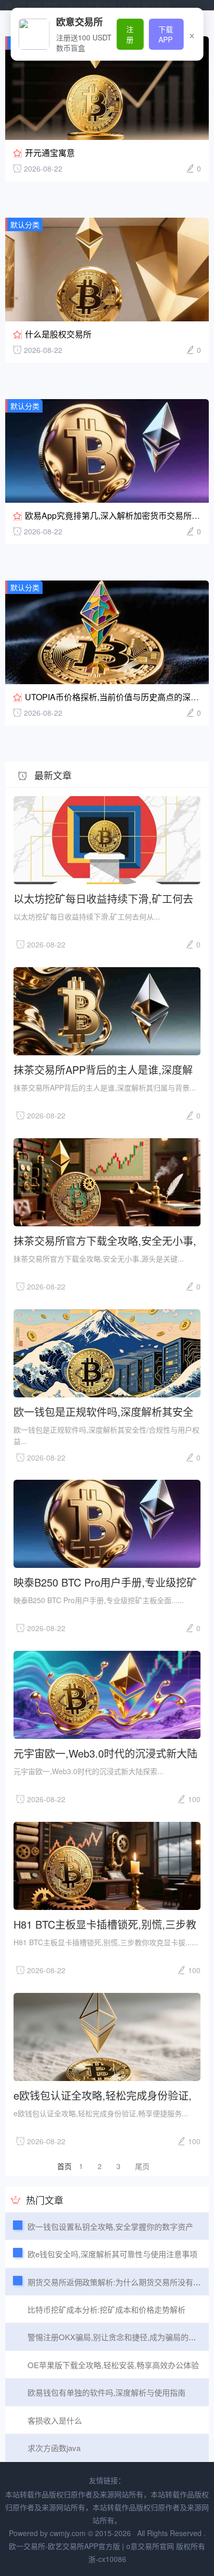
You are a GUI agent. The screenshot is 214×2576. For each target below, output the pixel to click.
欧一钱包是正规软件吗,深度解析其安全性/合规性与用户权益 (103, 1411)
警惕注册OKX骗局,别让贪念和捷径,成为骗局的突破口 (120, 2337)
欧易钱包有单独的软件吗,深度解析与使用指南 (106, 2392)
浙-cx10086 (107, 2559)
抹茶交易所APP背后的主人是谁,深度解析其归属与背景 (103, 1069)
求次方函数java (54, 2448)
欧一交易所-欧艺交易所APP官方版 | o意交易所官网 (88, 5)
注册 (130, 34)
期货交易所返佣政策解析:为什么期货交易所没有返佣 (118, 2282)
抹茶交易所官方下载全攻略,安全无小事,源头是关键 (105, 1240)
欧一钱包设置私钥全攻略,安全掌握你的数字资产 (110, 2226)
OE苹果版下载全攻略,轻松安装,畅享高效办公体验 (113, 2365)
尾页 (142, 2166)
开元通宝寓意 (50, 153)
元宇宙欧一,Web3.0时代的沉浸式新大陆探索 (105, 1753)
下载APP (166, 34)
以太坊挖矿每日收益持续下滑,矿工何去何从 (103, 898)
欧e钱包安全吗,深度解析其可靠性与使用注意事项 (112, 2254)
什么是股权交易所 (58, 334)
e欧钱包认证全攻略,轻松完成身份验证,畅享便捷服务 (103, 2095)
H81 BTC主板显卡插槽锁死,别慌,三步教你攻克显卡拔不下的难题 (105, 1924)
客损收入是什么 (55, 2420)
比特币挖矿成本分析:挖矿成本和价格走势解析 (106, 2309)
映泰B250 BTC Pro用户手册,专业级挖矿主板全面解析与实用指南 (105, 1582)
